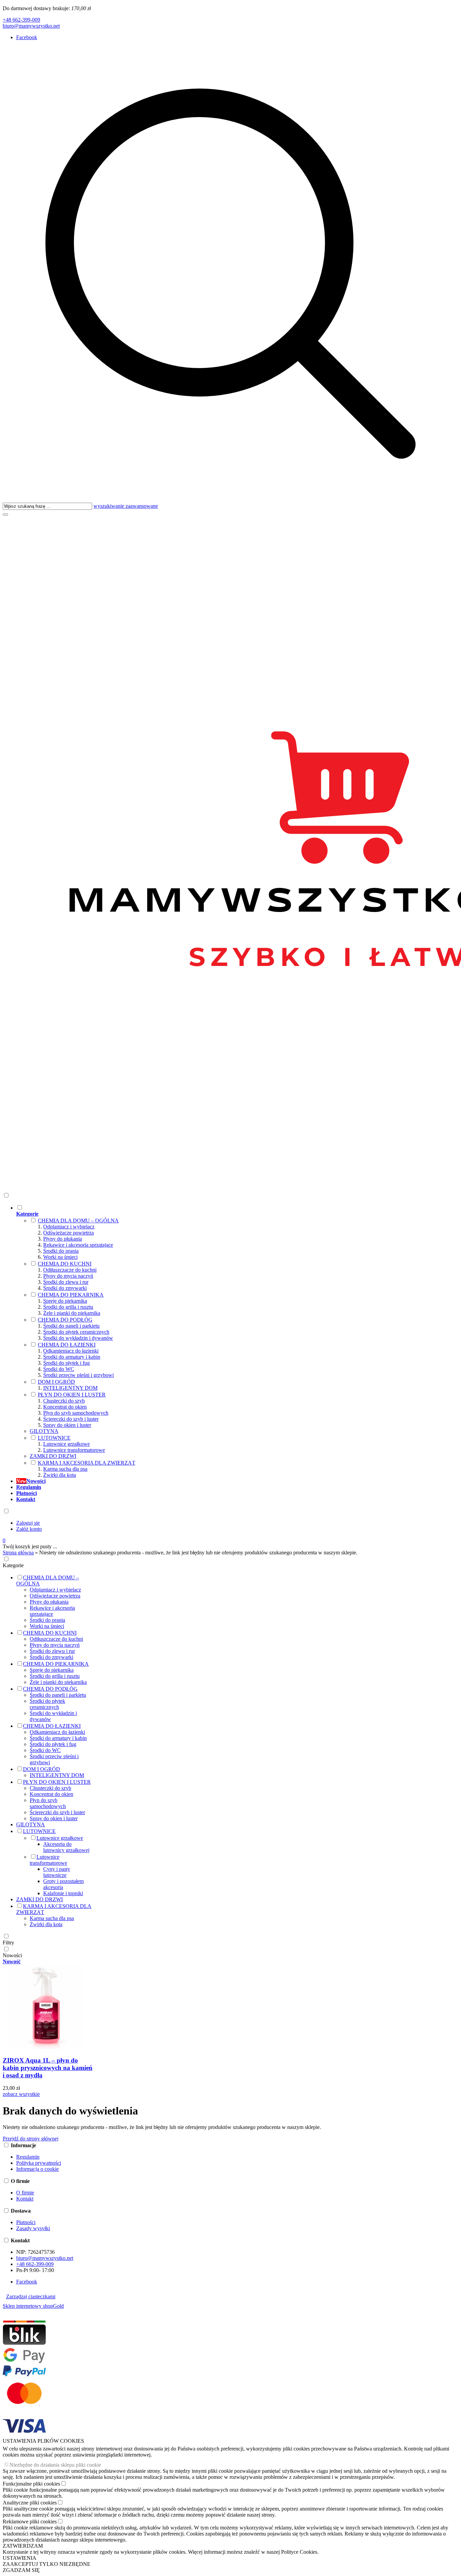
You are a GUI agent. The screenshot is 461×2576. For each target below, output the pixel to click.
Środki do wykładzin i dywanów (78, 1338)
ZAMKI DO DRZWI (53, 1456)
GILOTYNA (44, 1431)
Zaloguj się (28, 1523)
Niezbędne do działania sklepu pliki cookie (55, 2465)
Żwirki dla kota (60, 1475)
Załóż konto (29, 1529)
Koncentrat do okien (65, 1407)
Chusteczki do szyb (64, 1401)
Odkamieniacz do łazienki (71, 1351)
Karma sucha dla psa (65, 1469)
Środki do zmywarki (65, 1288)
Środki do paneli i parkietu (71, 1326)
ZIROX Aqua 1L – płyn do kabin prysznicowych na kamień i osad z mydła (48, 2068)
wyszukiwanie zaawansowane (126, 506)
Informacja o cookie (37, 2169)
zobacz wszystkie (21, 2094)
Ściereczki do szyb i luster (71, 1419)
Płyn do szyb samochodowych (76, 1413)
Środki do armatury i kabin (72, 1357)
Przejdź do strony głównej (31, 2139)
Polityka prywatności (39, 2163)
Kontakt (25, 2199)
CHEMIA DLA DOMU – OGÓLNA (78, 1221)
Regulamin (28, 2157)
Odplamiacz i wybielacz (69, 1227)
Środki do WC (59, 1369)
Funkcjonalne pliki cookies (31, 2484)
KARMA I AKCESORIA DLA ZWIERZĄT (87, 1463)
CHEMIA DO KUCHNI (65, 1264)
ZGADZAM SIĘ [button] (21, 2570)
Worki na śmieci (60, 1257)
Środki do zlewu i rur (66, 1282)
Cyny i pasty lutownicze (57, 1872)
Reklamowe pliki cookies (30, 2522)
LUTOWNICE (54, 1438)
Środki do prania (61, 1251)
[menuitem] (194, 1341)
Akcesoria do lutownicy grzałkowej (66, 1847)
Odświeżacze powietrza (69, 1233)
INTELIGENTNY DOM (70, 1388)
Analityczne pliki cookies (30, 2503)
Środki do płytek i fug (66, 1363)
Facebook (27, 37)
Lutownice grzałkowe (66, 1444)
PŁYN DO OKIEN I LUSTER (72, 1395)
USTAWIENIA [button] (20, 2558)
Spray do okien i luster (67, 1425)
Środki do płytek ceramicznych (76, 1332)
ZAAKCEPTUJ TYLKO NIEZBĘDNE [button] (47, 2564)
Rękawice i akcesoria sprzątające (78, 1245)
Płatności (26, 2222)
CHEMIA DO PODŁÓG (65, 1320)
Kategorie (13, 1565)
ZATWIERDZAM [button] (23, 2546)
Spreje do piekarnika (65, 1301)
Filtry (8, 1943)
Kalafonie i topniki (63, 1893)
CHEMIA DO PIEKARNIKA (71, 1295)
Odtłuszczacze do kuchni (70, 1270)
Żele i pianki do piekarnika (72, 1313)
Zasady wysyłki (33, 2228)
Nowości (12, 1955)
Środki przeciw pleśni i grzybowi (78, 1375)
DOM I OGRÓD (56, 1382)
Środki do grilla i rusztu (68, 1307)
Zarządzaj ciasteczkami (31, 2296)
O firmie (25, 2193)
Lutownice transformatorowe (74, 1450)
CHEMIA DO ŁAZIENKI (67, 1345)
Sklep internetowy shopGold (33, 2306)
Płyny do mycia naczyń (68, 1276)
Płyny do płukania (63, 1239)
